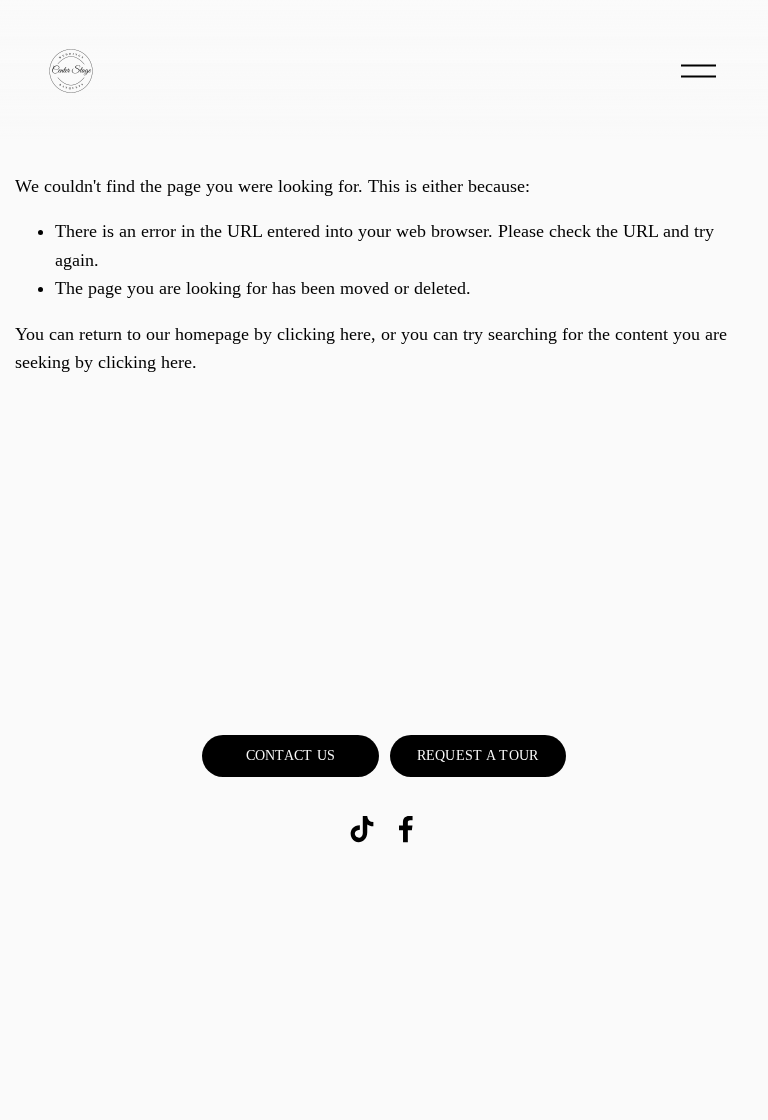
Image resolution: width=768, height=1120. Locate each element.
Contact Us (291, 755)
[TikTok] (362, 829)
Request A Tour (478, 755)
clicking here (324, 334)
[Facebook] (406, 829)
